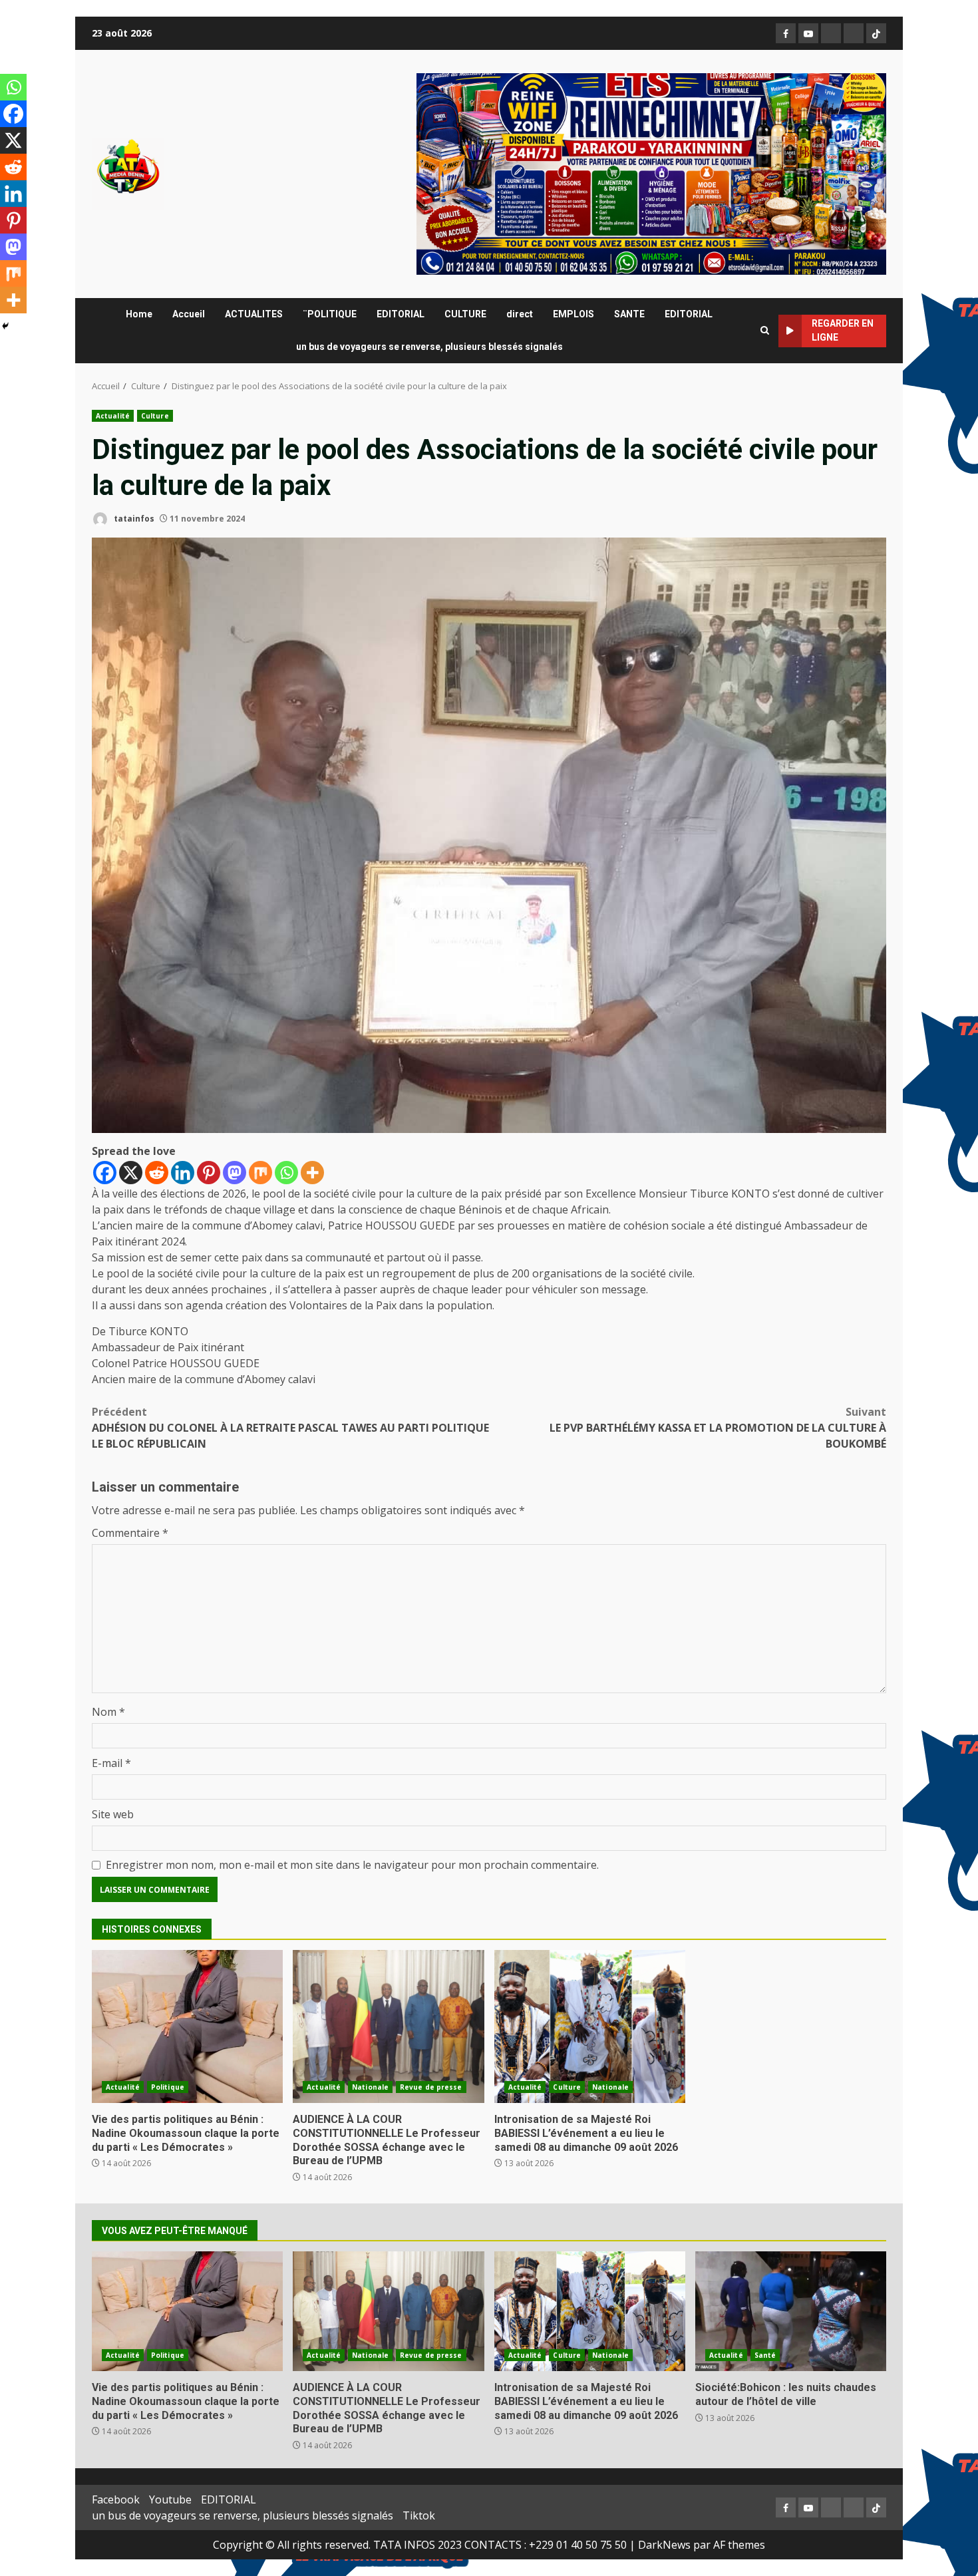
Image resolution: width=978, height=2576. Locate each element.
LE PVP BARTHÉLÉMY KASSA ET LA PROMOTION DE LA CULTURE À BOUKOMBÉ (718, 1428)
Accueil (189, 314)
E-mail (111, 1763)
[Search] (765, 331)
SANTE (629, 314)
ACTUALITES (254, 314)
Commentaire (130, 1533)
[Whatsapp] (286, 1173)
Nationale (370, 2087)
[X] (131, 1173)
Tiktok (419, 2515)
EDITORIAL (401, 314)
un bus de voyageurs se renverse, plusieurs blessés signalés (429, 347)
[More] (312, 1173)
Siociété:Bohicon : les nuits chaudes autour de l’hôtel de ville (791, 2311)
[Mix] (260, 1173)
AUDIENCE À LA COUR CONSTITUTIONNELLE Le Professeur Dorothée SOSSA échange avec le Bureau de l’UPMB (388, 2026)
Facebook (116, 2499)
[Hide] (5, 326)
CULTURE (465, 314)
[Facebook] (105, 1173)
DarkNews (664, 2545)
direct (520, 314)
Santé (765, 2355)
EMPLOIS (573, 314)
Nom (108, 1712)
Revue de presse (431, 2087)
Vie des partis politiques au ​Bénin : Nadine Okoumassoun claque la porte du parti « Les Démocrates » (187, 2026)
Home (139, 314)
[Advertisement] (651, 173)
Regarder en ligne (843, 330)
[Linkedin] (183, 1173)
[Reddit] (157, 1173)
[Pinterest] (209, 1173)
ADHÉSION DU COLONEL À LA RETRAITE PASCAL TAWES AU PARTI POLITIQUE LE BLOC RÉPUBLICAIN (290, 1428)
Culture (155, 416)
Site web (113, 1814)
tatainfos (133, 519)
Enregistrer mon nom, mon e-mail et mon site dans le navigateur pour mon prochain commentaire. (352, 1865)
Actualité (113, 416)
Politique (168, 2087)
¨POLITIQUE (330, 314)
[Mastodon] (235, 1173)
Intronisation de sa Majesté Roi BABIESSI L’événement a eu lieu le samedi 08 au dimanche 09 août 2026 (590, 2026)
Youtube (170, 2499)
